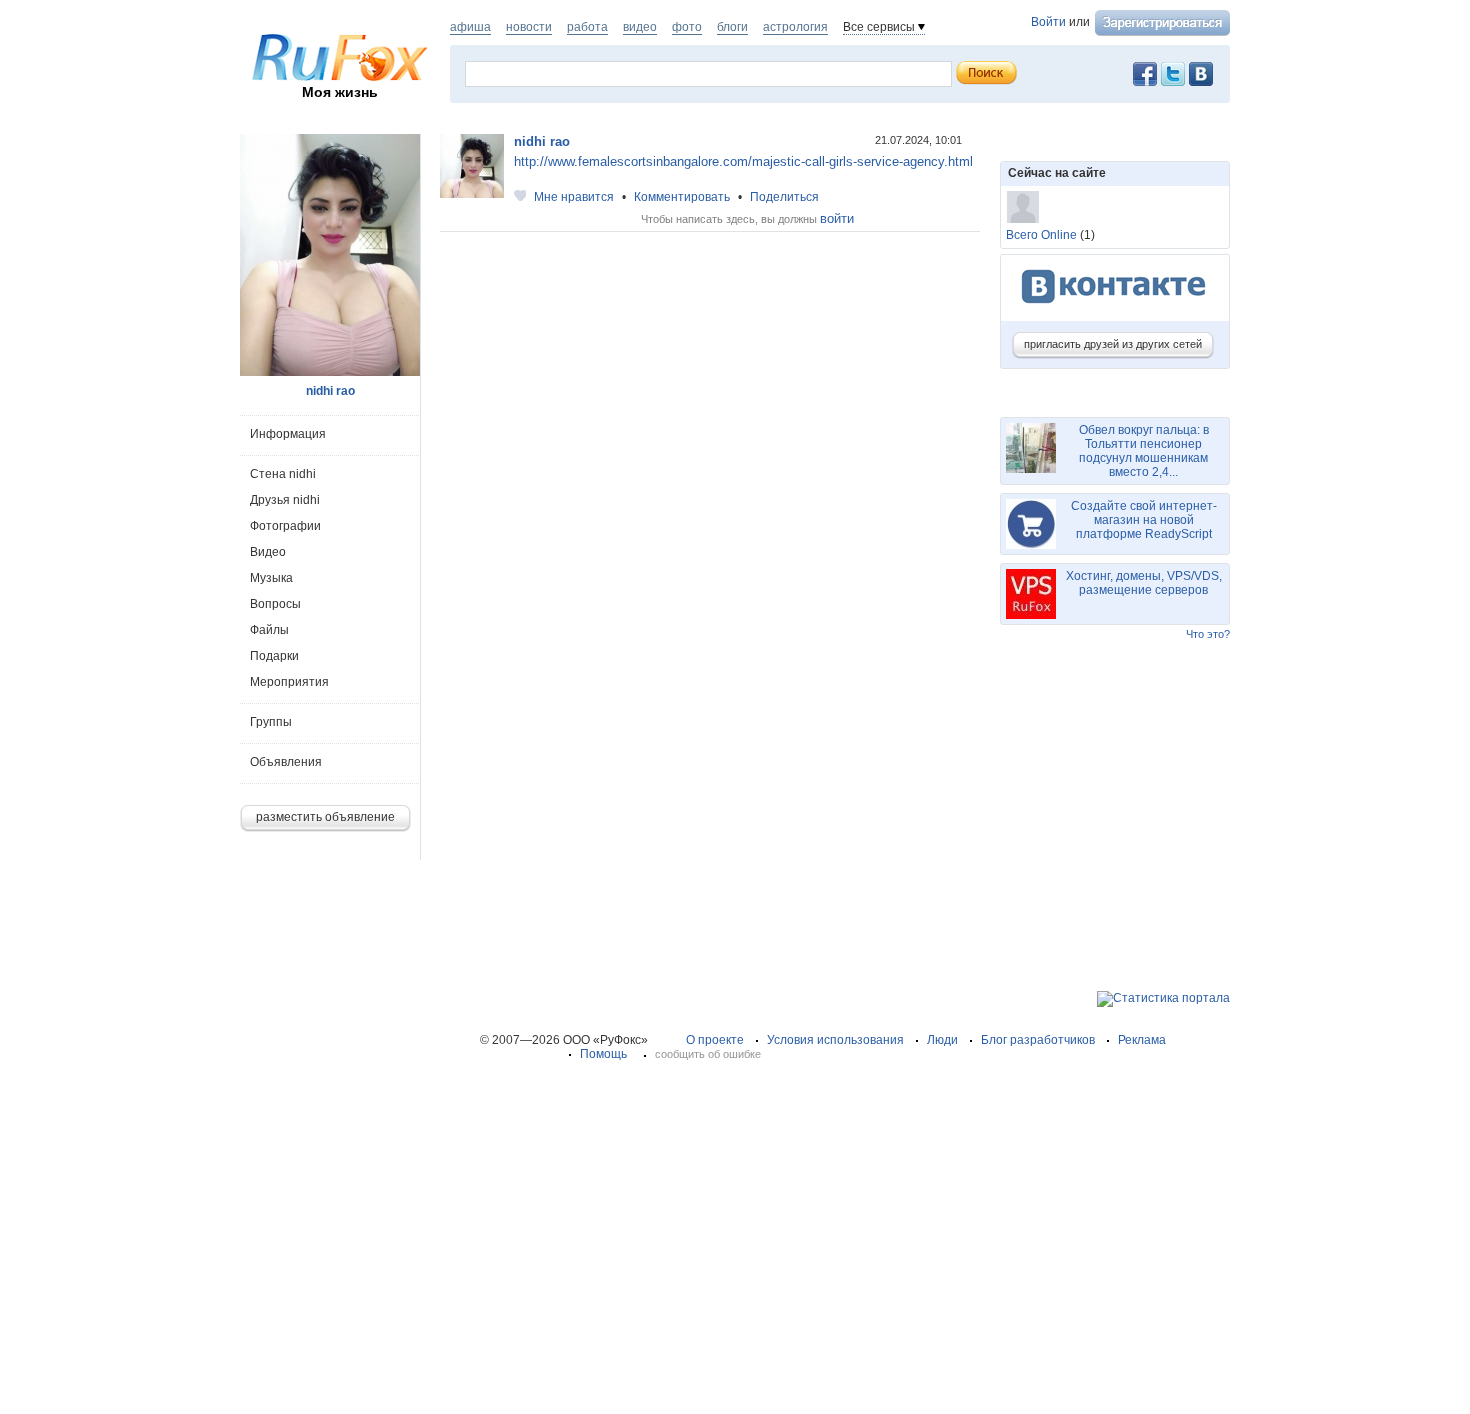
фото (687, 27)
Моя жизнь (340, 92)
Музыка (271, 578)
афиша (470, 27)
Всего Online (1041, 235)
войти (837, 218)
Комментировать (682, 197)
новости (529, 27)
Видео (268, 552)
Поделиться (784, 197)
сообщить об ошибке (708, 1054)
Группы (271, 722)
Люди (942, 1040)
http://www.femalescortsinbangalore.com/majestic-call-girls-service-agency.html (743, 161)
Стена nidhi (283, 474)
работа (587, 27)
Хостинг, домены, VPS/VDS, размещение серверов (1144, 583)
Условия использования (835, 1040)
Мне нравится (574, 197)
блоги (732, 27)
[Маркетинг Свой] (1023, 207)
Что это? (1208, 634)
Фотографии (285, 526)
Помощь (603, 1054)
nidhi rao (542, 141)
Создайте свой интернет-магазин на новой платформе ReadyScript (1144, 520)
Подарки (274, 656)
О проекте (715, 1040)
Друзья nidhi (285, 500)
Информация (288, 434)
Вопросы (275, 604)
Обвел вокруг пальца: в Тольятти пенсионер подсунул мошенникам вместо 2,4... (1144, 451)
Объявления (286, 762)
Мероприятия (289, 682)
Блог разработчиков (1038, 1040)
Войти (1048, 22)
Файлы (269, 630)
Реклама (1142, 1040)
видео (640, 27)
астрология (795, 27)
